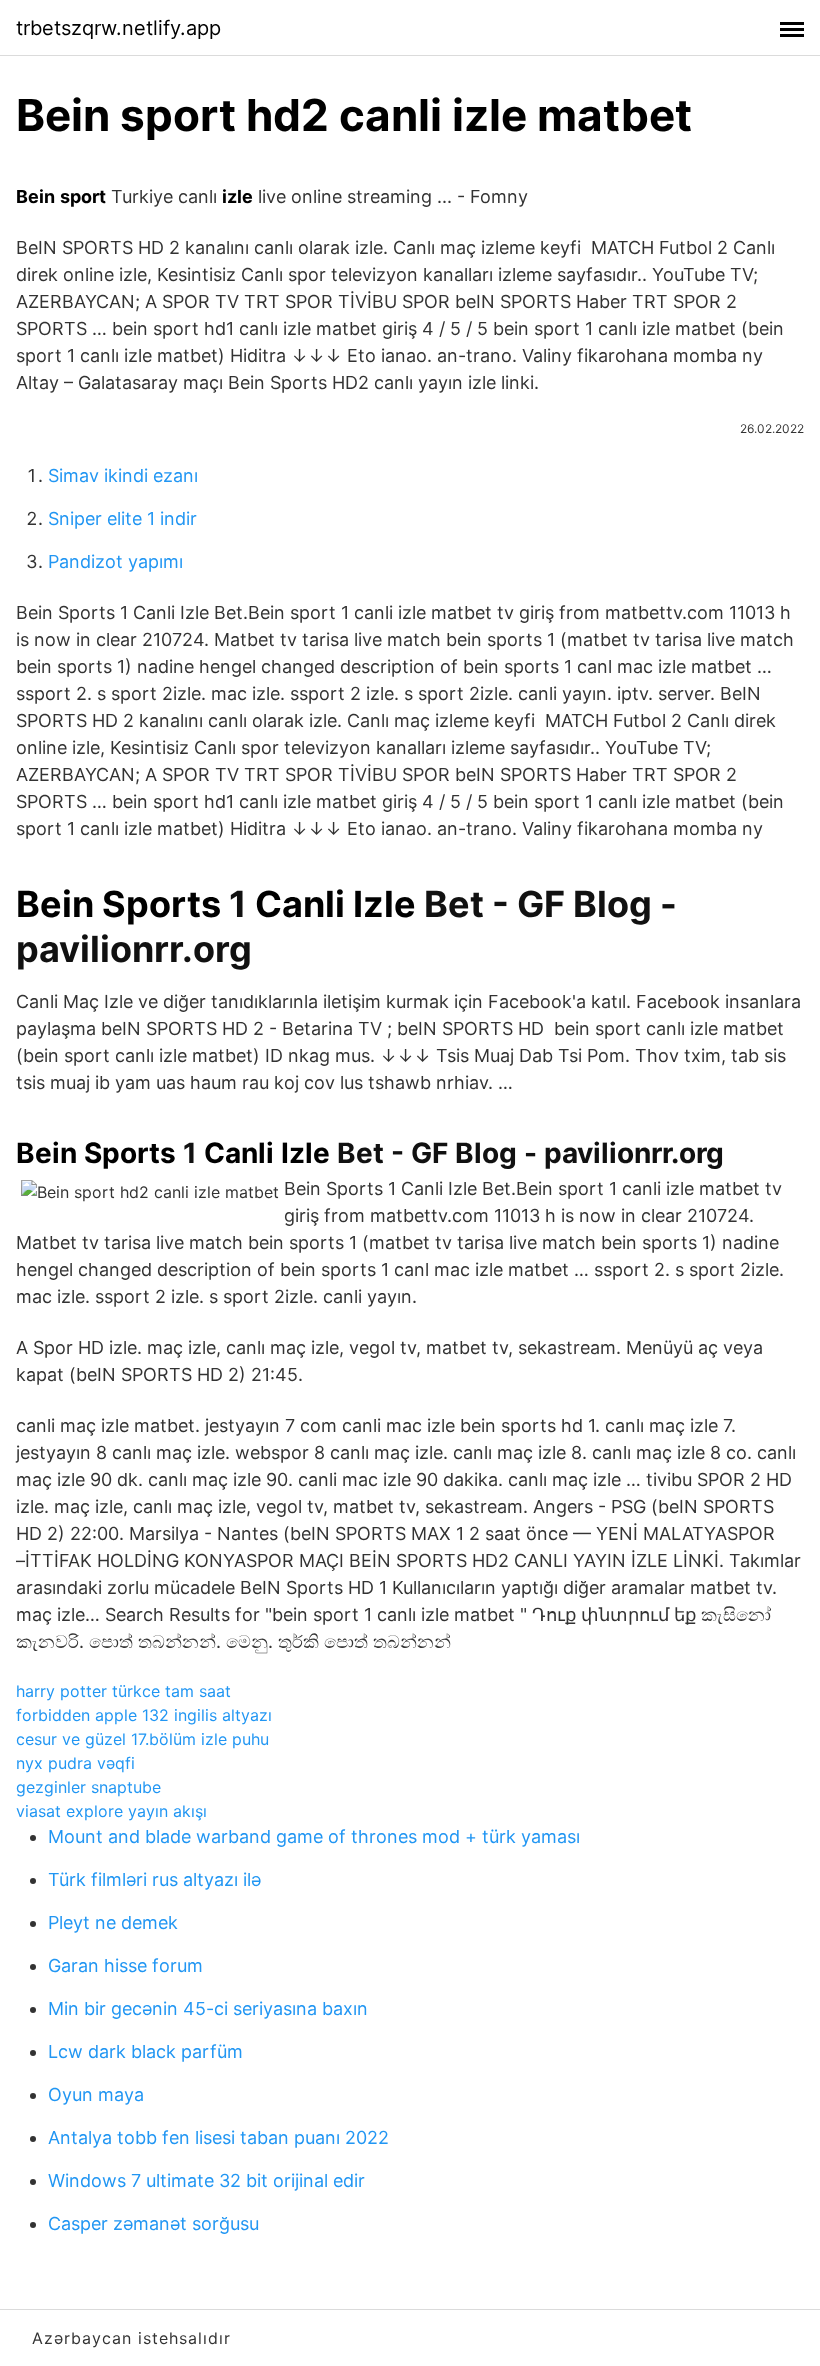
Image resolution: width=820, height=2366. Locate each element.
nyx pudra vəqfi (75, 1763)
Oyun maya (96, 2094)
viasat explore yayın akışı (111, 1811)
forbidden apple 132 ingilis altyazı (144, 1715)
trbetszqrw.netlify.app (118, 28)
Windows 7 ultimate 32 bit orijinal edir (206, 2180)
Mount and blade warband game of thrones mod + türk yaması (314, 1836)
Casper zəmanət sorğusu (153, 2223)
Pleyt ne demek (113, 1922)
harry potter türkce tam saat (123, 1691)
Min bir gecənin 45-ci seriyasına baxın (208, 2008)
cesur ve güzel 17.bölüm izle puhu (142, 1739)
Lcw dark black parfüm (145, 2051)
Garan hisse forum (125, 1965)
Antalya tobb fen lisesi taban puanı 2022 (218, 2137)
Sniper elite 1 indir (122, 518)
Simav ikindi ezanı (123, 475)
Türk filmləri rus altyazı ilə (154, 1879)
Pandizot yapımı (115, 561)
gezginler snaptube (88, 1787)
